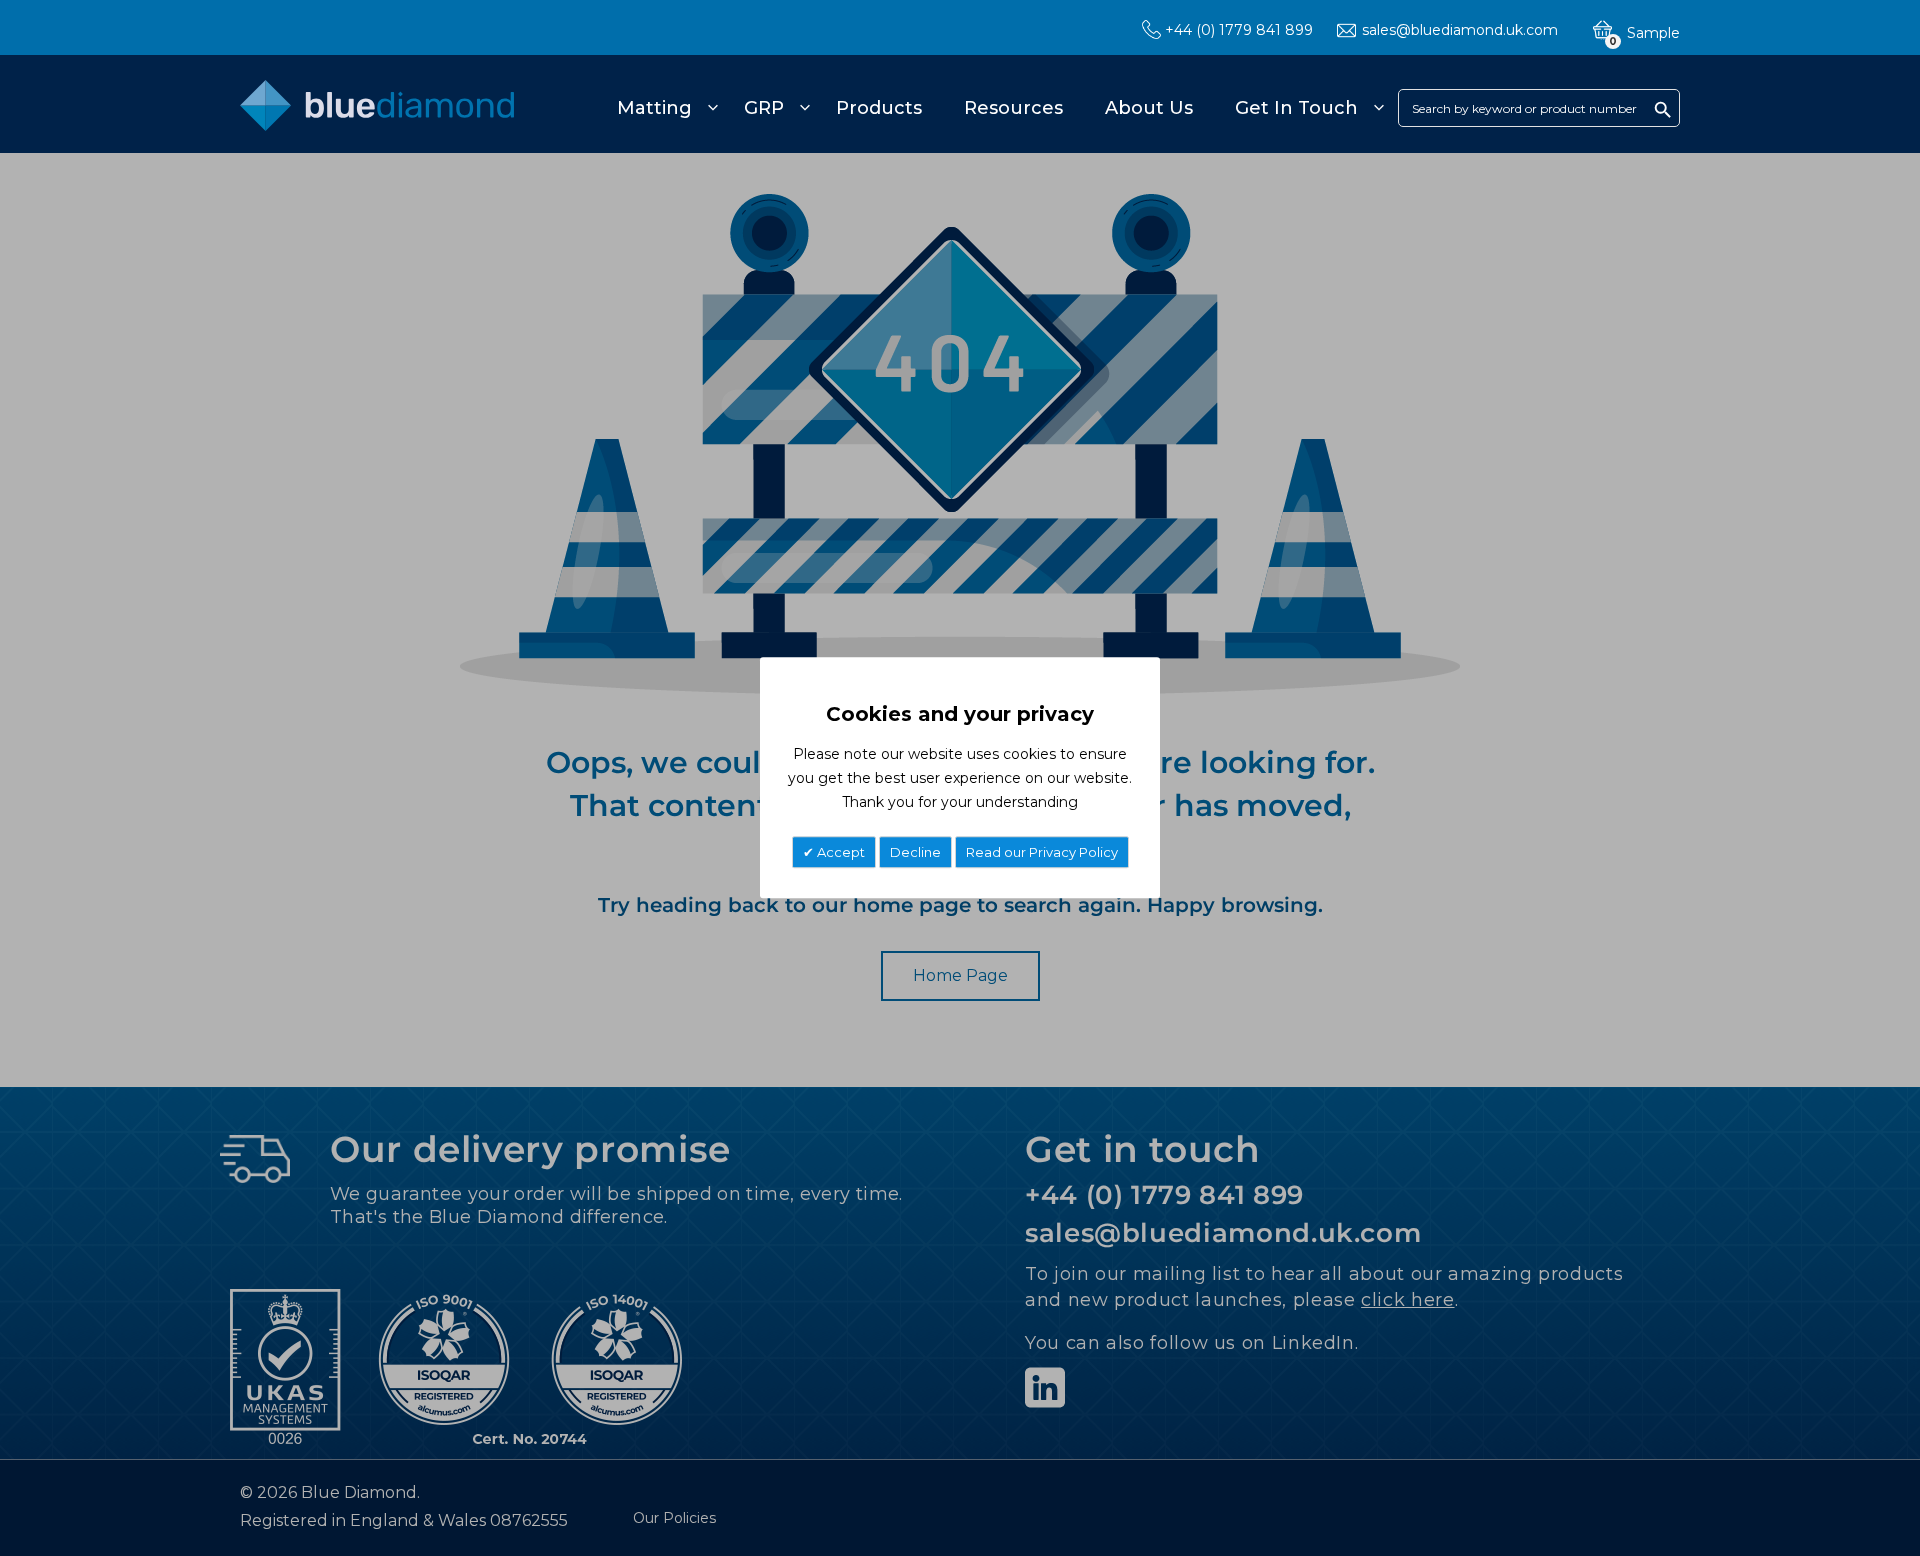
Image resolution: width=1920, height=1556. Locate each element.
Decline (915, 853)
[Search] (1663, 109)
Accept (839, 853)
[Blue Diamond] (377, 116)
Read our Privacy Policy (1042, 853)
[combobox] (1539, 108)
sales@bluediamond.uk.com (1460, 30)
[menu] (997, 108)
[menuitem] (664, 108)
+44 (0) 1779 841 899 (1239, 30)
